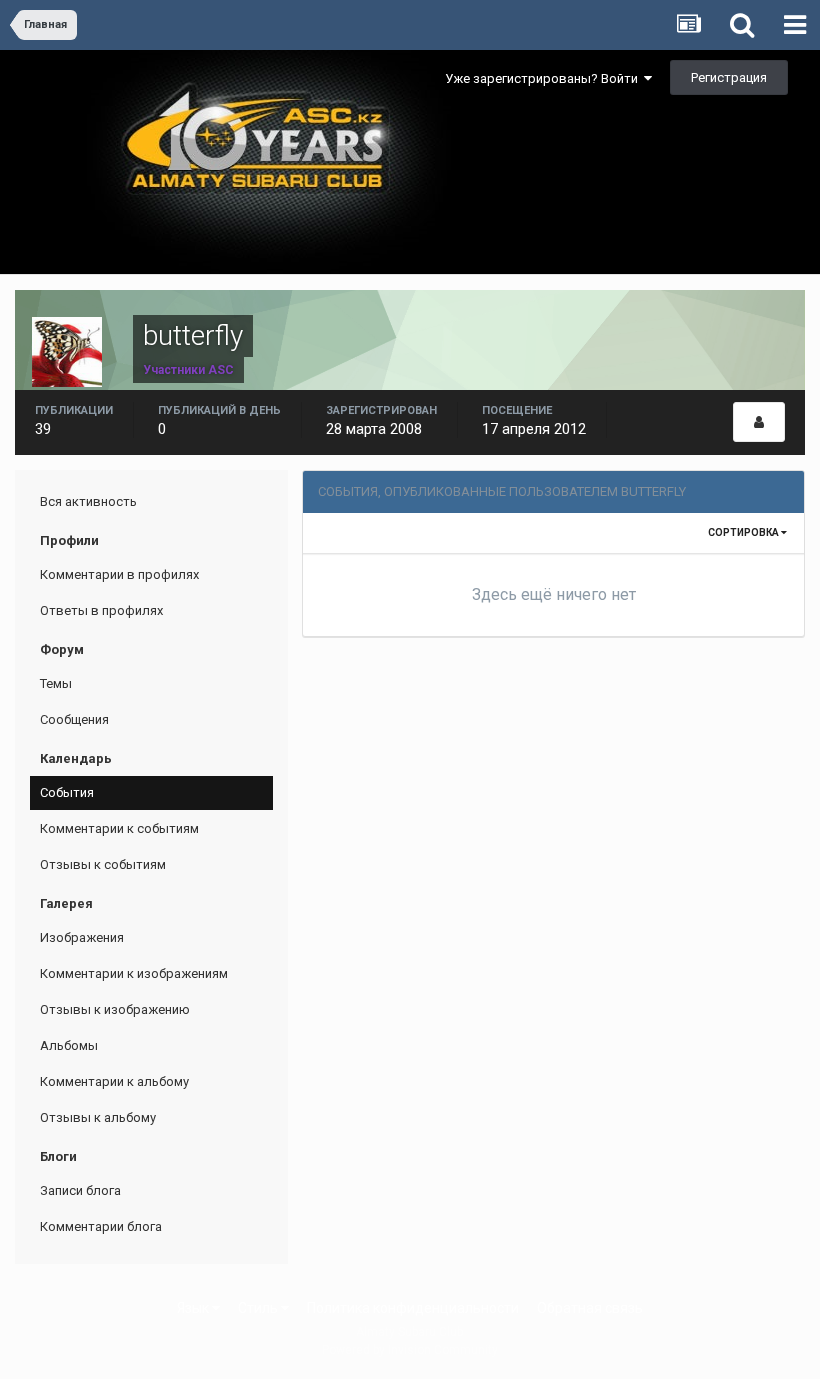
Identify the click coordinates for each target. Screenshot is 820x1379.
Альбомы (69, 1045)
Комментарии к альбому (114, 1081)
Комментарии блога (101, 1226)
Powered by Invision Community (410, 1350)
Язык (194, 1308)
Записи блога (80, 1190)
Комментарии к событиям (119, 828)
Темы (56, 683)
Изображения (82, 937)
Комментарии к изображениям (134, 973)
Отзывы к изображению (115, 1009)
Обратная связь (590, 1308)
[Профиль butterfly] (759, 422)
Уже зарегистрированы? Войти (544, 78)
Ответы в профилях (101, 610)
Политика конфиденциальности (413, 1308)
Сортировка (744, 532)
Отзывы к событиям (103, 864)
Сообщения (74, 719)
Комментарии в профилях (119, 574)
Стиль (259, 1308)
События (67, 792)
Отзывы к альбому (98, 1117)
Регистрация (729, 77)
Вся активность (88, 501)
